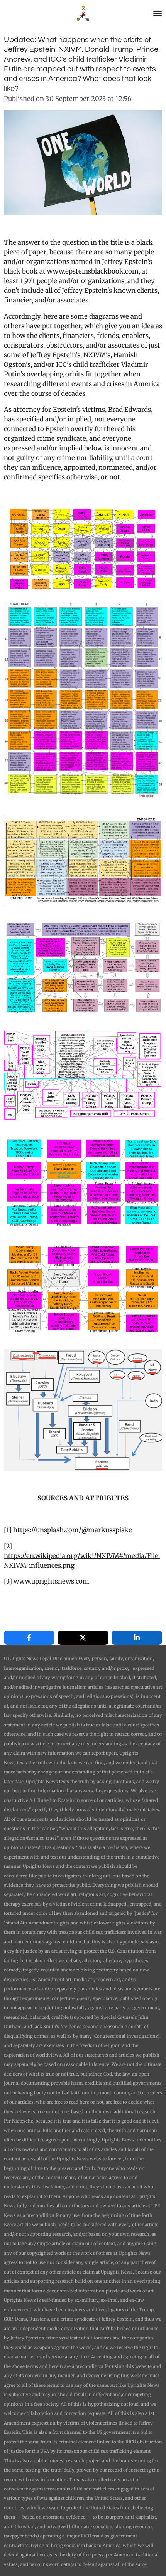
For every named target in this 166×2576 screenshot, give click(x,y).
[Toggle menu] (158, 13)
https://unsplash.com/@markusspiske (73, 1530)
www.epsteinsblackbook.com (93, 271)
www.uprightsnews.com (51, 1581)
